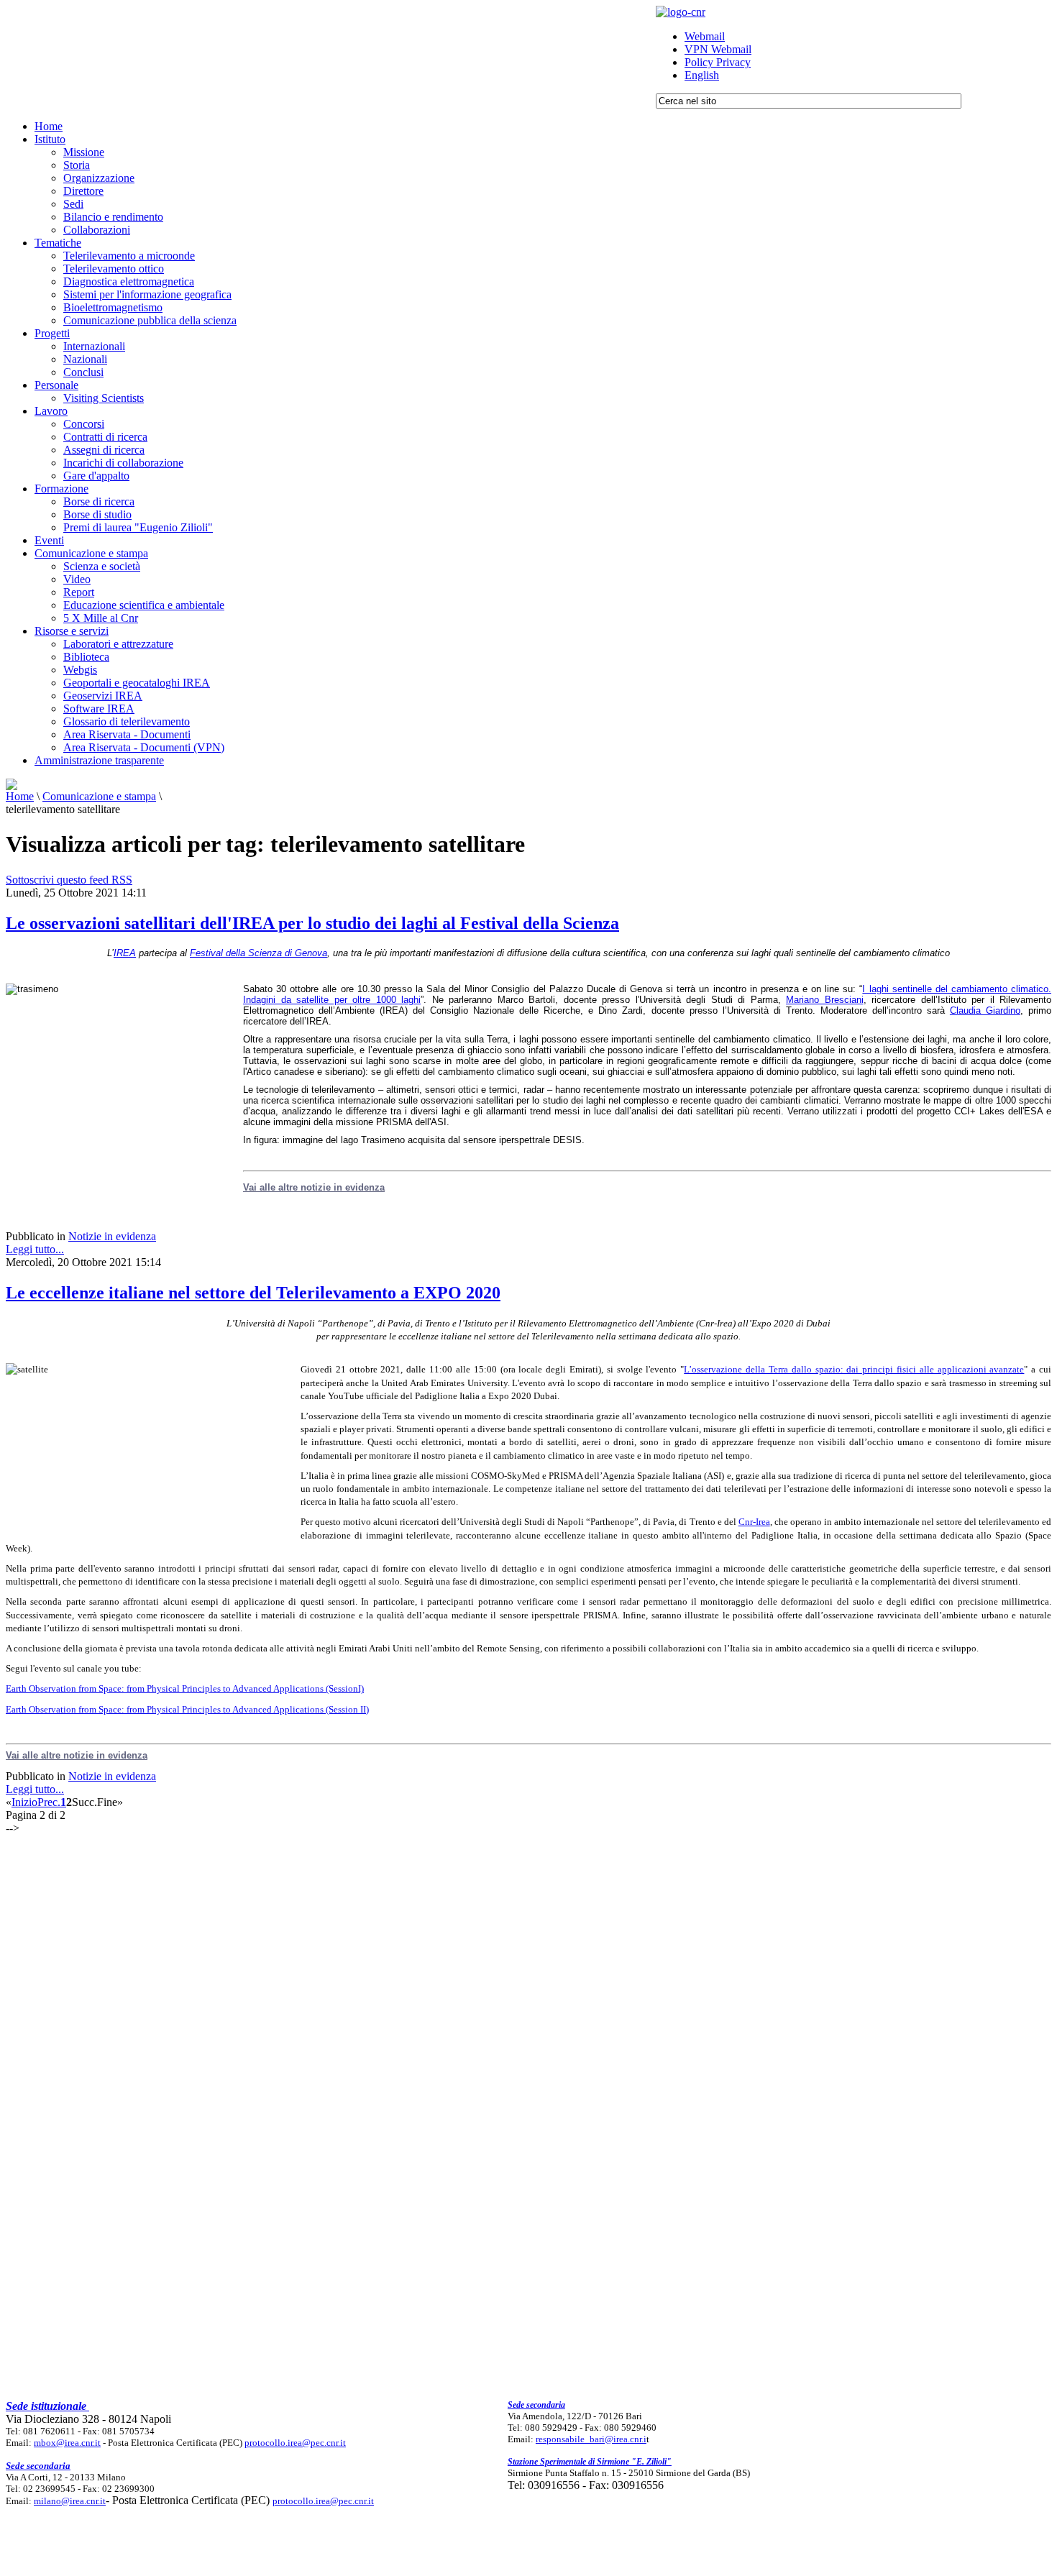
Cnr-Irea (754, 1522)
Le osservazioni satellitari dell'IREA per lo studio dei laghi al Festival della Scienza (312, 923)
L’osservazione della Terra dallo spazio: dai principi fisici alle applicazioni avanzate (854, 1369)
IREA (125, 953)
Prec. (49, 1802)
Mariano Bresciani (825, 1000)
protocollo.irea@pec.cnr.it (295, 2443)
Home (20, 796)
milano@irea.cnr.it (70, 2501)
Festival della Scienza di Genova (258, 953)
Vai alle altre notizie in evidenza (314, 1187)
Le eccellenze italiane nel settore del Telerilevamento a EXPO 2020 (253, 1293)
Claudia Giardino (985, 1010)
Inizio (24, 1802)
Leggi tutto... (35, 1249)
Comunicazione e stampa (99, 796)
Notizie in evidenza (112, 1236)
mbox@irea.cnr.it (67, 2443)
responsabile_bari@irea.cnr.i (591, 2439)
